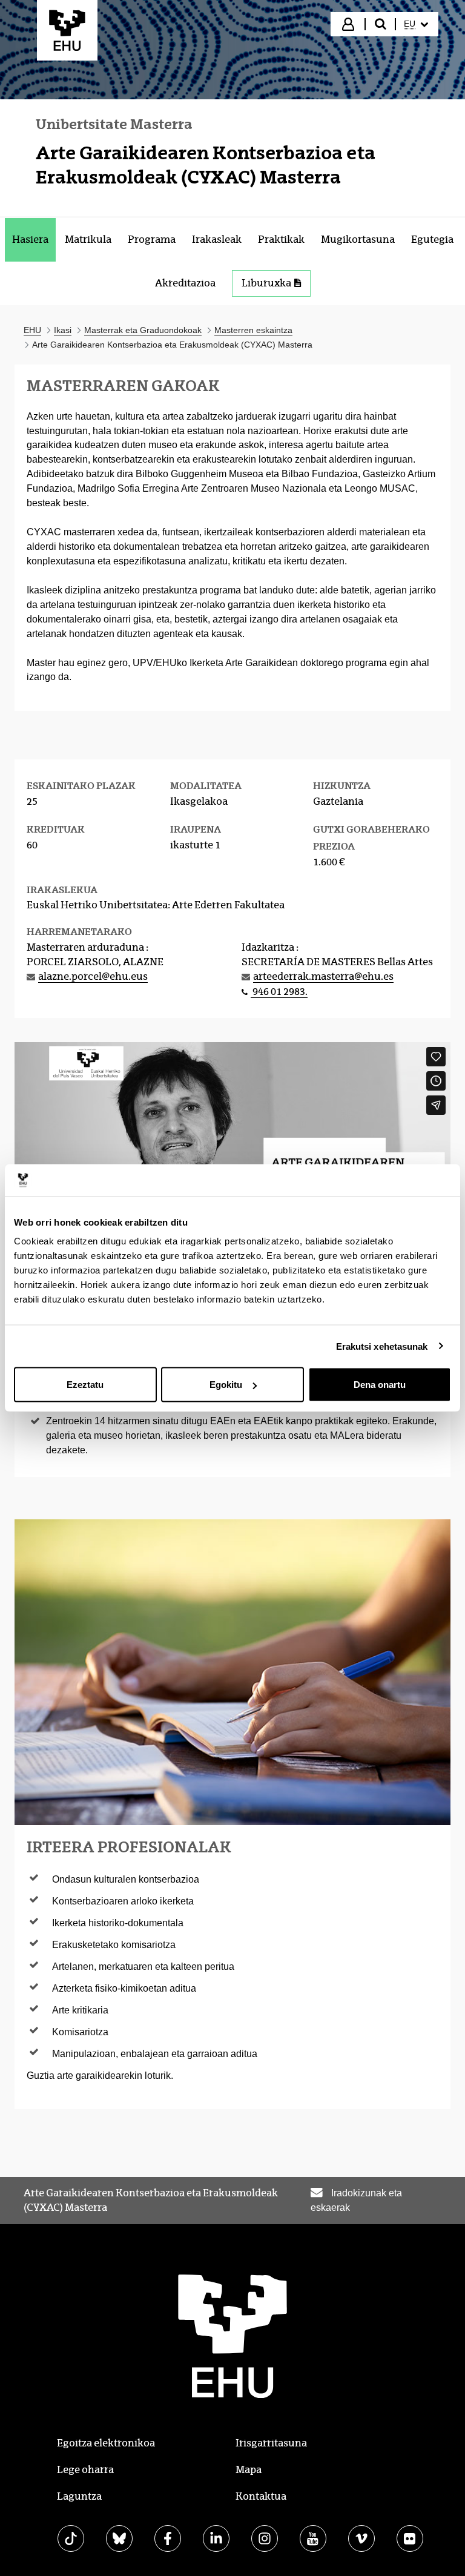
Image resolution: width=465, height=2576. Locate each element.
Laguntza (79, 2496)
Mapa (249, 2470)
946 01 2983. (279, 992)
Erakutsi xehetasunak (382, 1346)
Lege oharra (85, 2470)
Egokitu (226, 1385)
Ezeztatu (85, 1385)
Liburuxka (266, 283)
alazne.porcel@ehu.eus (93, 976)
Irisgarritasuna (271, 2443)
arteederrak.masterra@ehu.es (323, 976)
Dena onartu (380, 1385)
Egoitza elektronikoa (106, 2443)
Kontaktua (261, 2496)
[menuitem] (416, 24)
